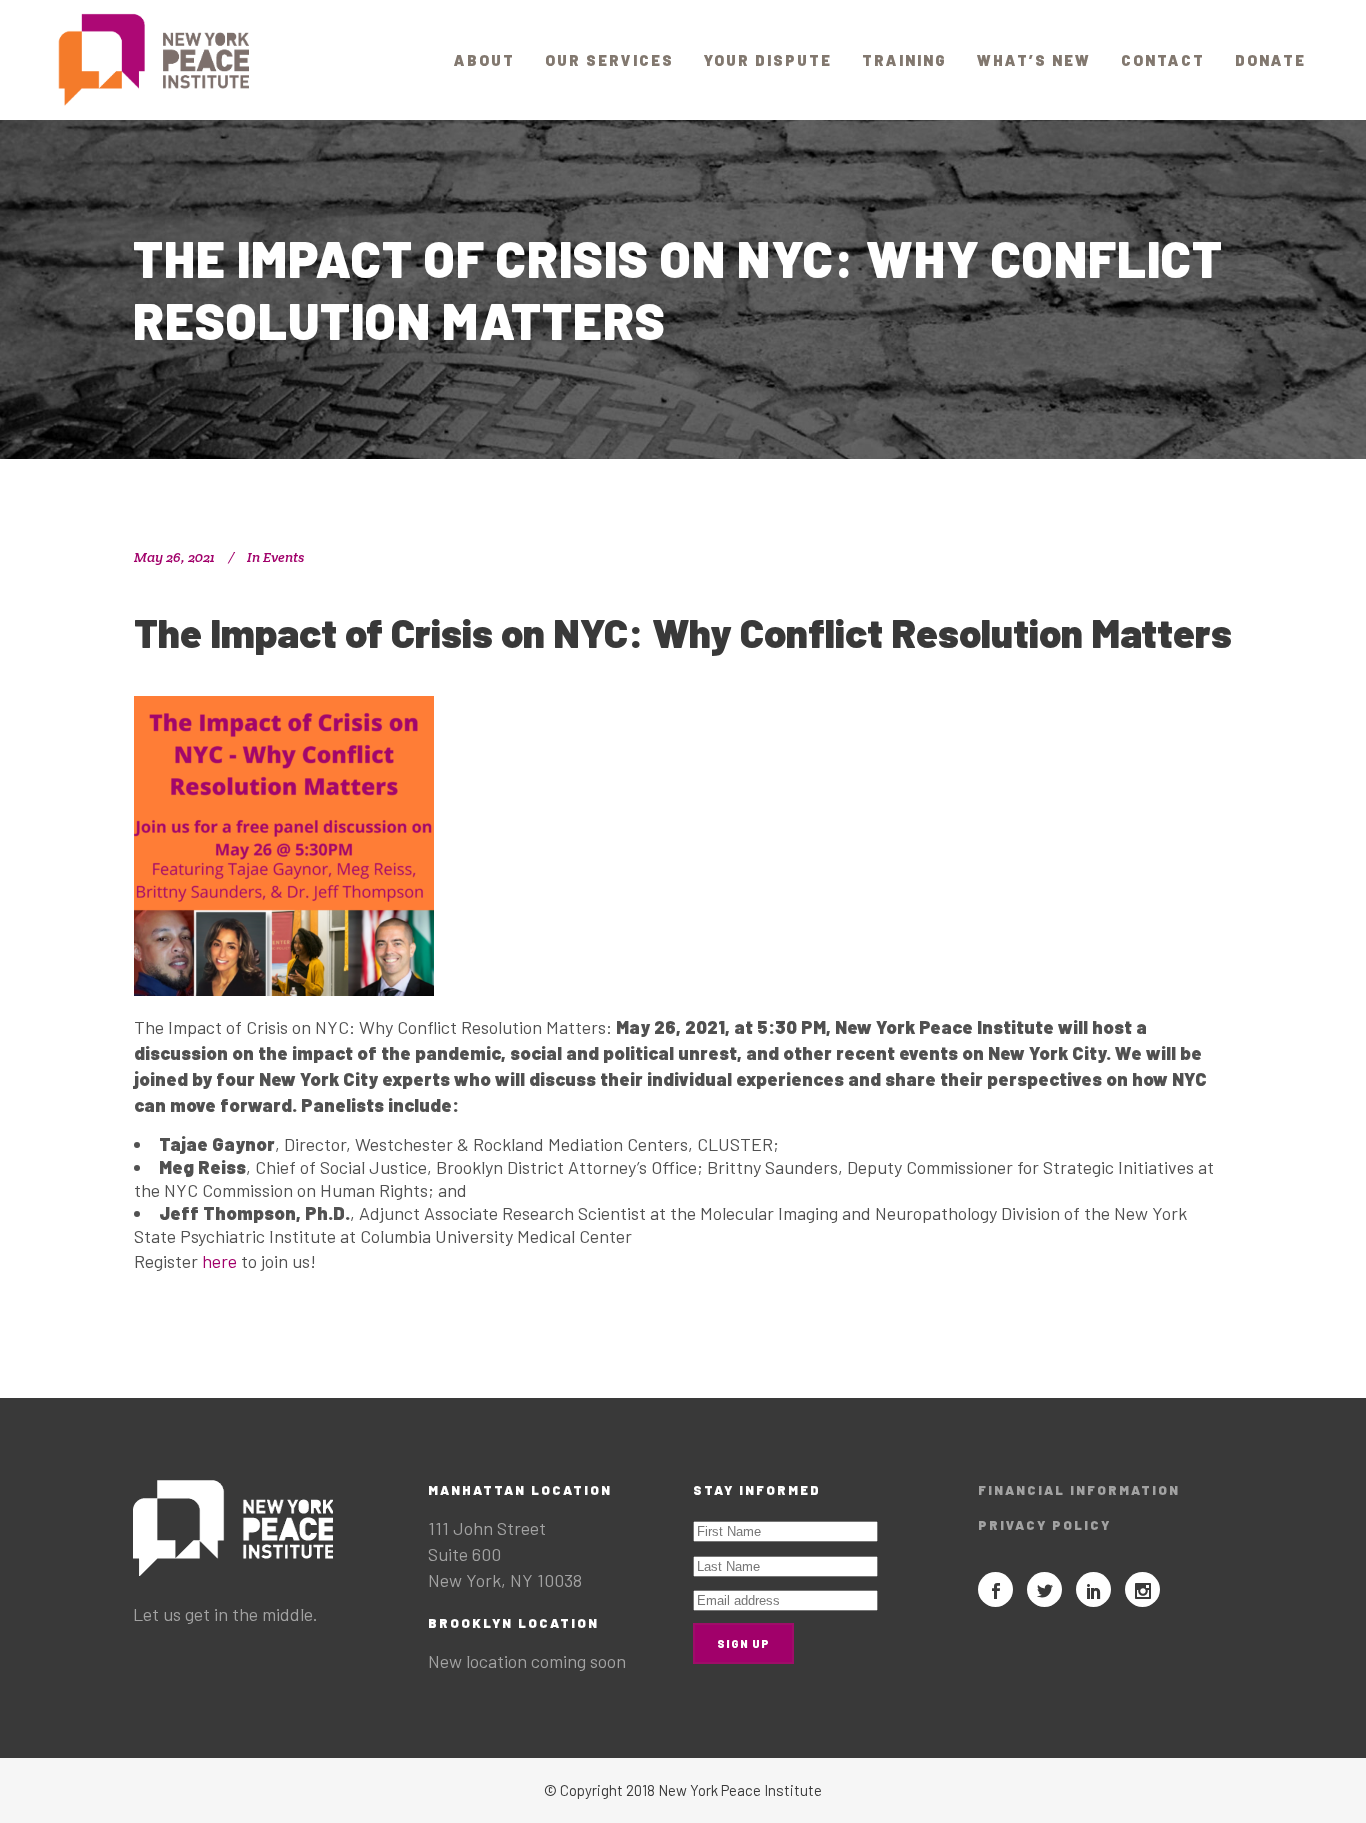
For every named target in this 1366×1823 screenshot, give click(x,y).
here (221, 1261)
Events (283, 557)
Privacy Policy (1044, 1525)
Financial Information (1079, 1490)
